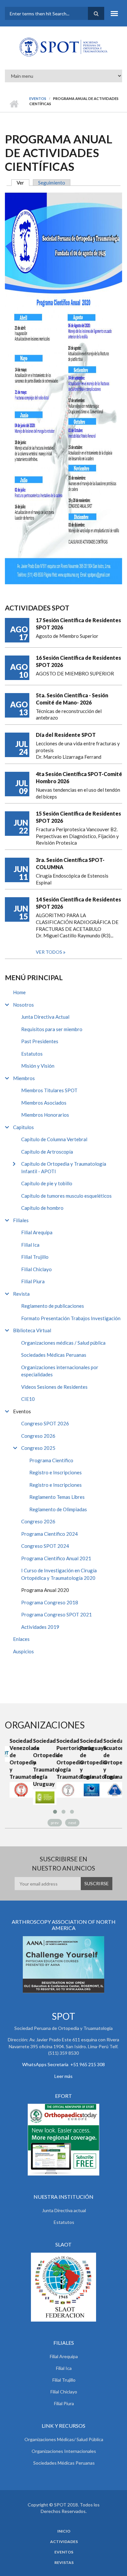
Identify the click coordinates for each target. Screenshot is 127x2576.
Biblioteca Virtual (32, 1330)
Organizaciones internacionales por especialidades (60, 1371)
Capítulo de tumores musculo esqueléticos (66, 1196)
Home (19, 992)
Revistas (64, 2563)
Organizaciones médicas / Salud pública (63, 1343)
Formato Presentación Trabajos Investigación (71, 1318)
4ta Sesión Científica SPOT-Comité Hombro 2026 (79, 778)
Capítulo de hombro (42, 1208)
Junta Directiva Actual (45, 1017)
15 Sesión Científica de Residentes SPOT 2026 (78, 817)
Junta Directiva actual (64, 2210)
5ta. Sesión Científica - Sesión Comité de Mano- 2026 (72, 699)
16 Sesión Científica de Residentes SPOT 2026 (78, 661)
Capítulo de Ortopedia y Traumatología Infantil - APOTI (64, 1167)
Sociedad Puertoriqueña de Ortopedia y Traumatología (63, 1759)
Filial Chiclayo (36, 1269)
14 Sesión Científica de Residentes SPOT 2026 (78, 903)
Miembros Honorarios (45, 1115)
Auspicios (23, 1651)
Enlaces (21, 1639)
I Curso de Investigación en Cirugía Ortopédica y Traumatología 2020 (59, 1574)
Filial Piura (33, 1281)
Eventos (38, 98)
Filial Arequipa (37, 1232)
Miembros (24, 1078)
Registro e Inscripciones (56, 1472)
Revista (21, 1294)
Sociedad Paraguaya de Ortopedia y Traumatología (87, 1759)
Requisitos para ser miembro (52, 1029)
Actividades (64, 2542)
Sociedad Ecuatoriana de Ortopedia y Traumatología (110, 1759)
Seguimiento (52, 183)
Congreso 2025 (38, 1448)
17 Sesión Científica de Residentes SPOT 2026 (78, 624)
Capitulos (23, 1127)
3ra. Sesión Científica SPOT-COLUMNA (70, 863)
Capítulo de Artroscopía (47, 1152)
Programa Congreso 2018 (50, 1602)
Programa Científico (51, 1460)
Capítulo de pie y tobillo (47, 1183)
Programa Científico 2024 (49, 1534)
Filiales (21, 1220)
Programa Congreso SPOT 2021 (56, 1614)
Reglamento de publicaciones (53, 1306)
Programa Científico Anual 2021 (56, 1558)
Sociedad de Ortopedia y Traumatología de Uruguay (40, 1762)
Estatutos (32, 1054)
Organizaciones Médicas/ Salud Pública (64, 2439)
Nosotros (23, 1005)
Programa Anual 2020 (45, 1590)
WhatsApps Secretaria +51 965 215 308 (63, 2064)
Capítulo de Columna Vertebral (54, 1139)
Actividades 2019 (40, 1627)
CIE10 (28, 1399)
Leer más (63, 2076)
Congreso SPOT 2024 (45, 1546)
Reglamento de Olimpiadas (58, 1509)
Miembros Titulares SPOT (49, 1090)
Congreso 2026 (38, 1436)
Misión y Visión (38, 1066)
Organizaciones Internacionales (64, 2451)
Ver (23, 183)
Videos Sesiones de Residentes (54, 1387)
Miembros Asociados (44, 1103)
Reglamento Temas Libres (57, 1497)
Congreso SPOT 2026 (45, 1423)
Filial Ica (30, 1245)
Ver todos (49, 952)
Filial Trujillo (35, 1257)
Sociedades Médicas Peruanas (54, 1355)
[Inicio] (63, 46)
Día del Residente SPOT (66, 735)
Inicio (14, 104)
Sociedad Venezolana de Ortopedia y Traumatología (17, 1759)
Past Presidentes (40, 1041)
